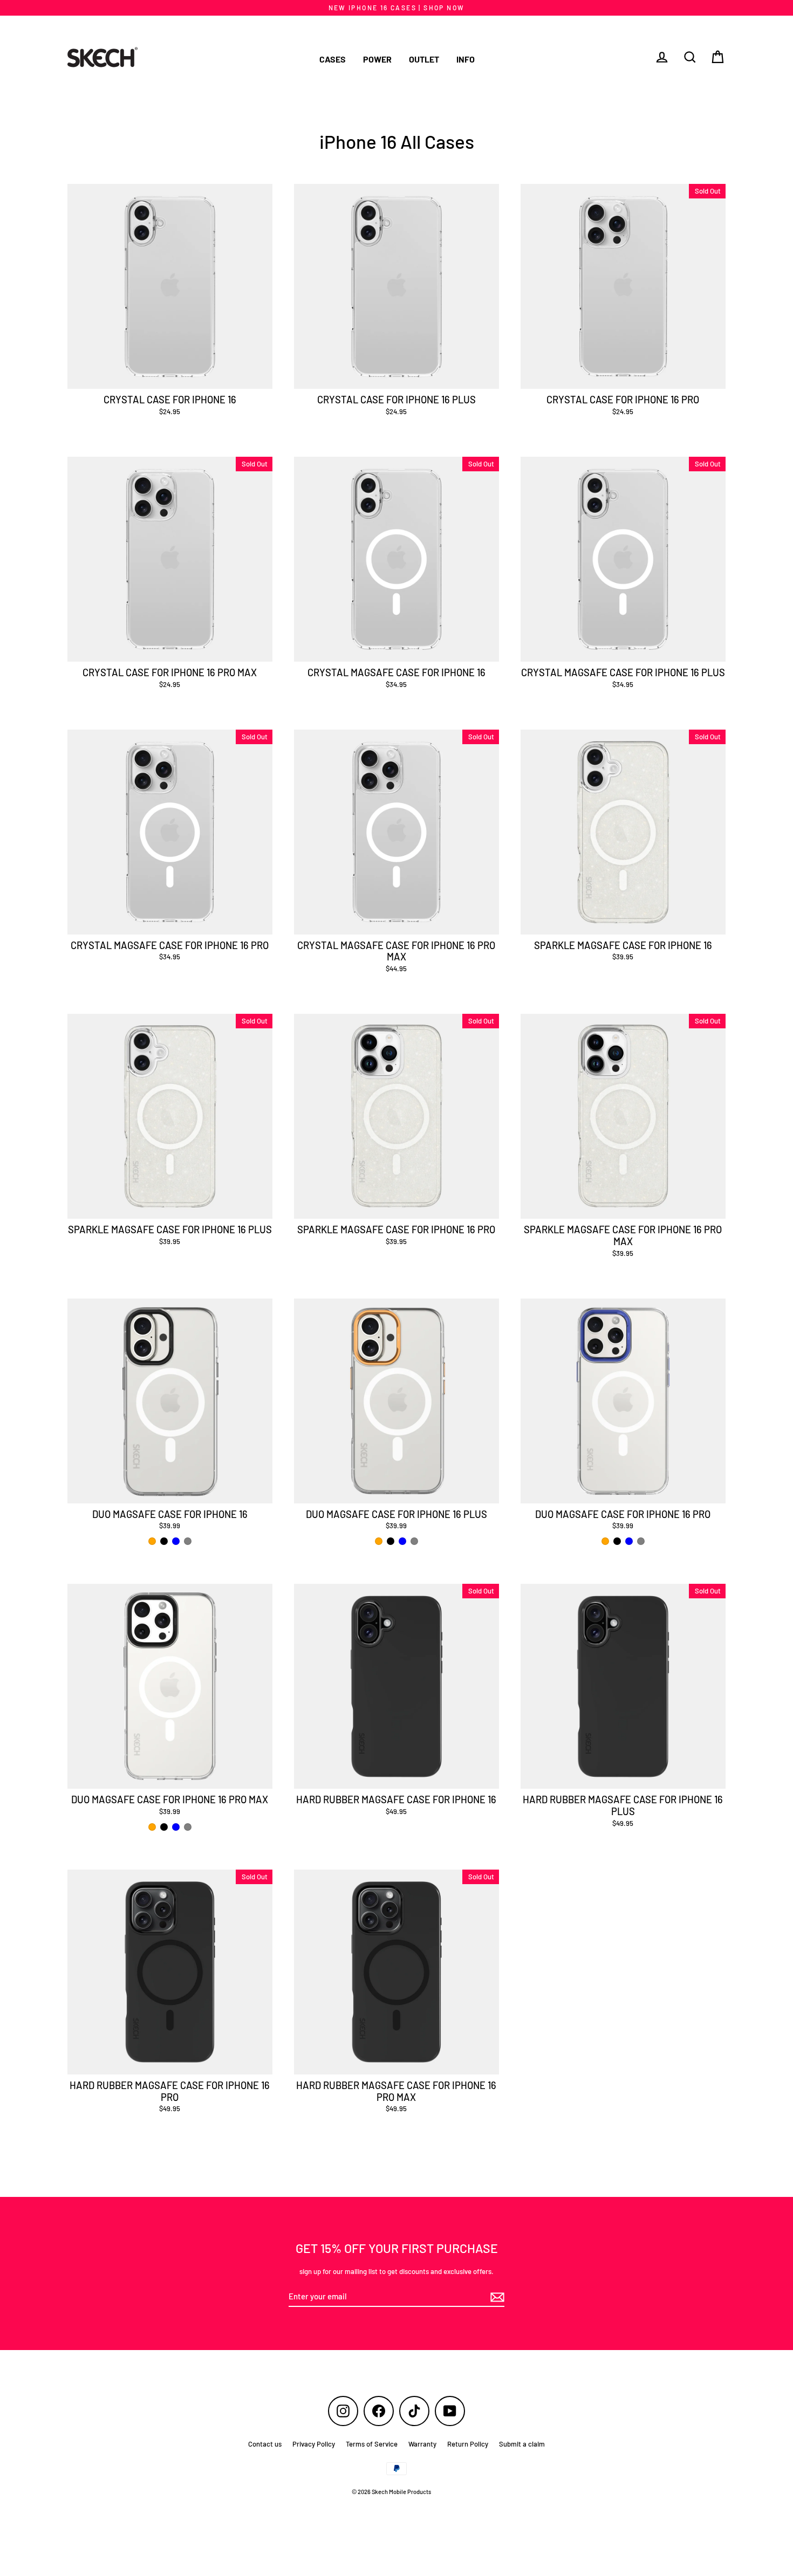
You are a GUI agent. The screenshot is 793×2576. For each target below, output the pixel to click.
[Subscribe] (496, 2297)
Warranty (422, 2444)
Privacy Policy (314, 2444)
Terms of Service (372, 2444)
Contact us (265, 2444)
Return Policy (468, 2444)
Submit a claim (522, 2444)
